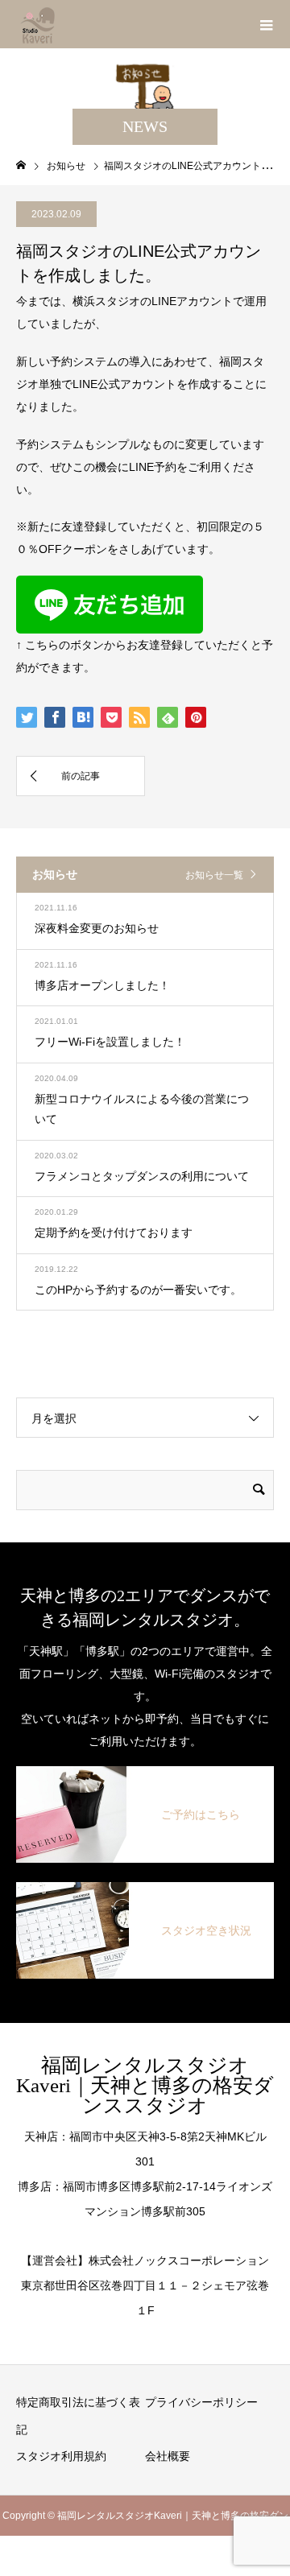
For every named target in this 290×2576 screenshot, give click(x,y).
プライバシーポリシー (201, 2402)
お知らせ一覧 (214, 875)
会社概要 (168, 2456)
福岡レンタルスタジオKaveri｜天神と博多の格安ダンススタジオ (145, 2085)
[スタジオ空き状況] (145, 1892)
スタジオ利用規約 (61, 2456)
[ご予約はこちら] (145, 1776)
